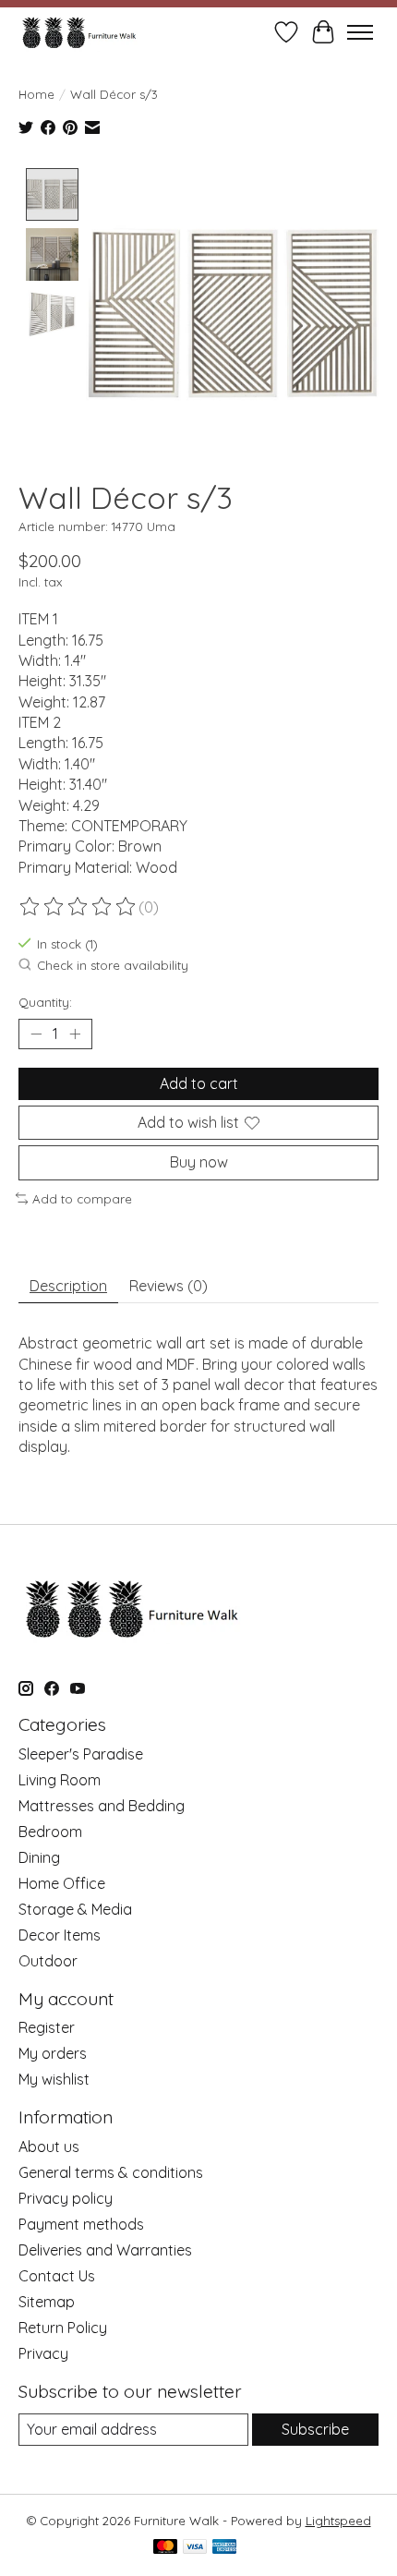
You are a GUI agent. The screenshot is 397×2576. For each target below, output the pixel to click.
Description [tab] (68, 1286)
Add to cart (199, 1083)
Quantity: (45, 1002)
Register (47, 2027)
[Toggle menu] (360, 32)
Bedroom (50, 1832)
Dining (39, 1857)
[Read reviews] (78, 907)
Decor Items (60, 1935)
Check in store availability (113, 966)
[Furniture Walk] (79, 32)
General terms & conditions (111, 2172)
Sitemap (47, 2302)
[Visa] (195, 2548)
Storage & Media (75, 1909)
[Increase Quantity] (75, 1034)
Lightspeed (338, 2521)
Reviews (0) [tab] (168, 1286)
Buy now (199, 1162)
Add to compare (82, 1199)
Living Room (60, 1780)
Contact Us (57, 2276)
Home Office (62, 1883)
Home (36, 94)
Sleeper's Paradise (81, 1754)
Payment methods (81, 2224)
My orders (53, 2053)
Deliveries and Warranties (105, 2250)
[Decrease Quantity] (36, 1034)
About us (49, 2147)
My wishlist (54, 2079)
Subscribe (315, 2429)
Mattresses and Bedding (102, 1806)
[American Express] (224, 2548)
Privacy (43, 2353)
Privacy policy (66, 2198)
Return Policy (63, 2328)
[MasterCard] (165, 2548)
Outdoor (48, 1961)
